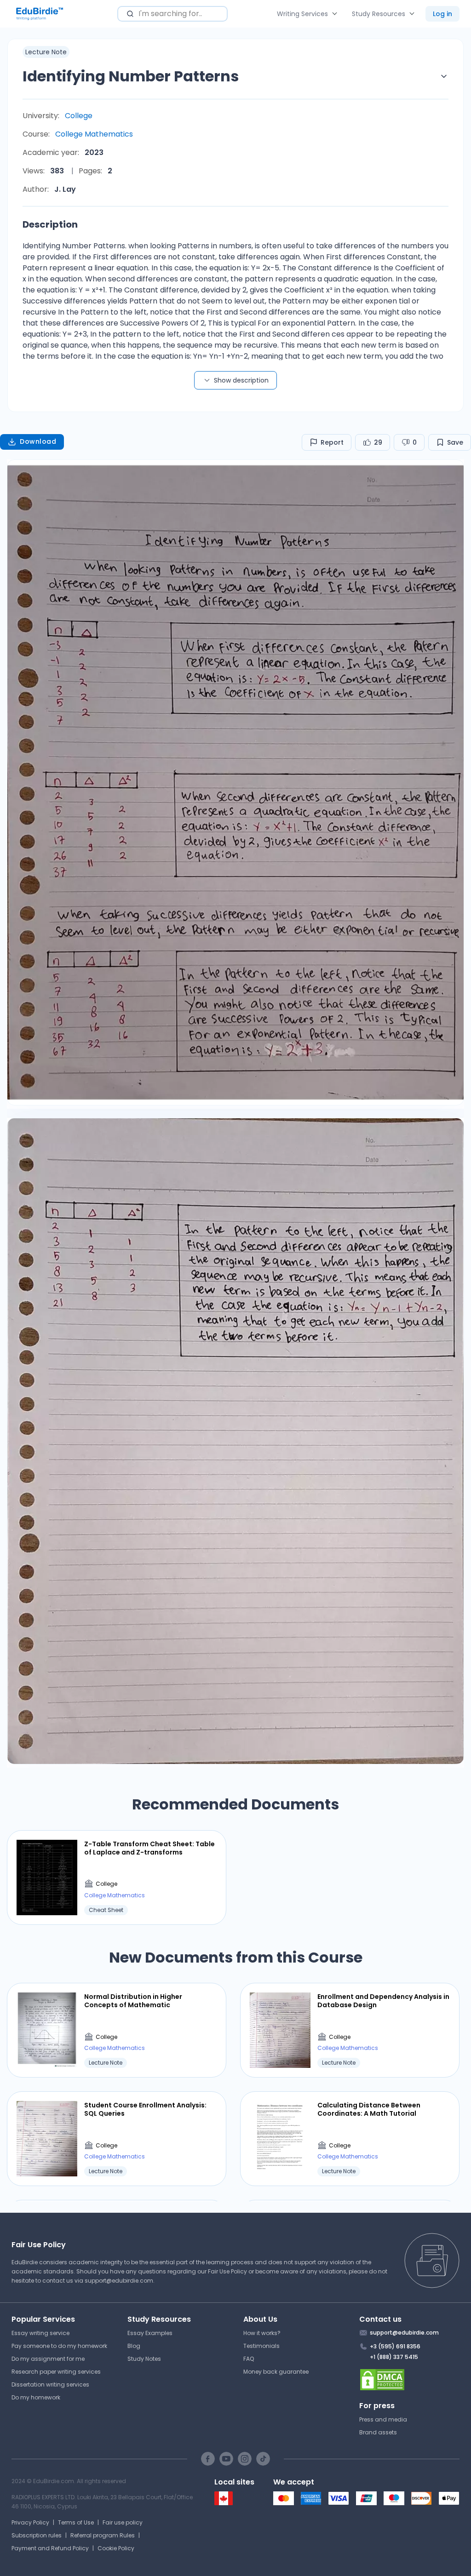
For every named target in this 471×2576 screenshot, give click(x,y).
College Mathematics (94, 134)
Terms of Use (76, 2522)
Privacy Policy (30, 2522)
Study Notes (144, 2359)
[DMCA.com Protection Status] (410, 2380)
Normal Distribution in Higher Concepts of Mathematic (133, 2001)
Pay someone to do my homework (59, 2346)
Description (50, 224)
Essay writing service (40, 2333)
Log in (442, 14)
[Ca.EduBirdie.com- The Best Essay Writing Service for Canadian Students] (224, 2503)
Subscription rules (37, 2535)
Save (455, 442)
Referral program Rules (103, 2535)
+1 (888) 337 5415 (394, 2357)
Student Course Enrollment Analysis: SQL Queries (145, 2109)
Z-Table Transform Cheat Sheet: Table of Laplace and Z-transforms (149, 1848)
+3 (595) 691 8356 (395, 2346)
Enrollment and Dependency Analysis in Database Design (383, 2001)
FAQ (249, 2359)
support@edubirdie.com (119, 2281)
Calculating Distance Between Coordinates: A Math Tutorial (369, 2109)
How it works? (262, 2333)
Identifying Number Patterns (131, 76)
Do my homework (36, 2397)
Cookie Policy (116, 2548)
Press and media (383, 2419)
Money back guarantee (276, 2372)
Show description (241, 380)
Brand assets (378, 2432)
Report (332, 442)
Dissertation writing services (50, 2384)
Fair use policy (123, 2522)
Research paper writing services (56, 2372)
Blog (134, 2346)
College (79, 116)
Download (38, 441)
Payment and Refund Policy (50, 2548)
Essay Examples (150, 2333)
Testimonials (261, 2346)
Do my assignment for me (48, 2359)
